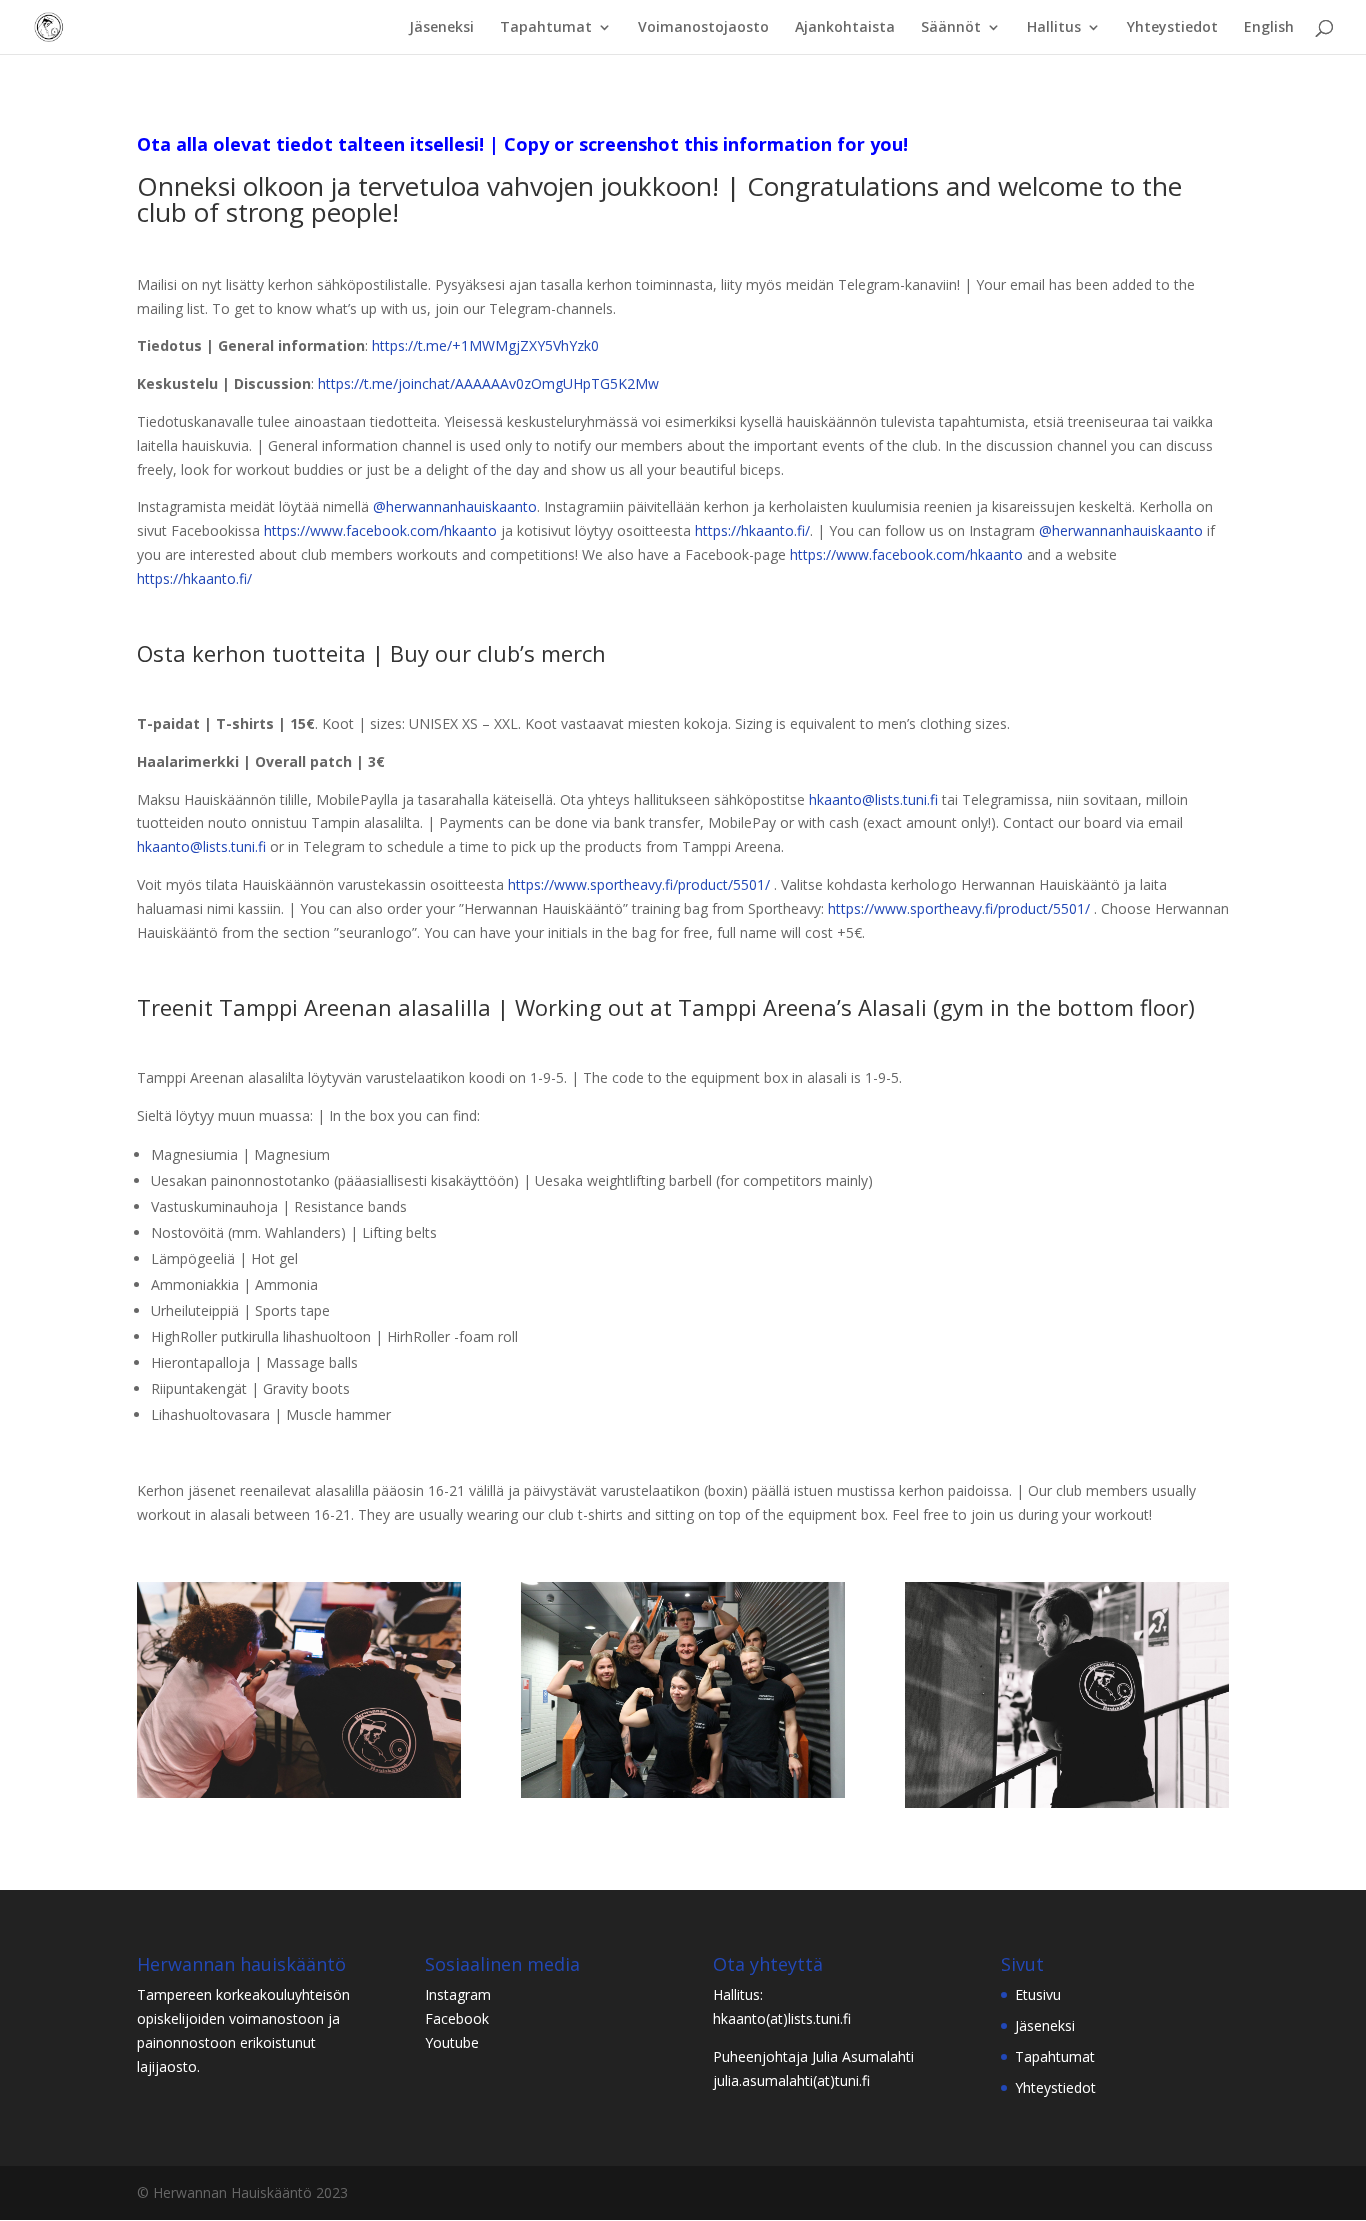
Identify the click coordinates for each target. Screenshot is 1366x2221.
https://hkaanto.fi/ (752, 530)
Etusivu (1038, 1994)
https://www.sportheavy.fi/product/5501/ (639, 884)
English (1269, 28)
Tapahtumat (546, 28)
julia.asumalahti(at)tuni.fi (791, 2080)
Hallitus (1054, 28)
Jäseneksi (441, 28)
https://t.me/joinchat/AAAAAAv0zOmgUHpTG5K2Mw (488, 383)
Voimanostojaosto (703, 28)
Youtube (452, 2042)
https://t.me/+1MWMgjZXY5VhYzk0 (485, 345)
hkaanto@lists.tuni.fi (873, 799)
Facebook (457, 2018)
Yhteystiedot (1172, 28)
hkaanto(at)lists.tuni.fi (782, 2018)
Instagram (458, 1994)
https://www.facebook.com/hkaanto (380, 530)
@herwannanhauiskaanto (455, 506)
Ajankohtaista (845, 28)
